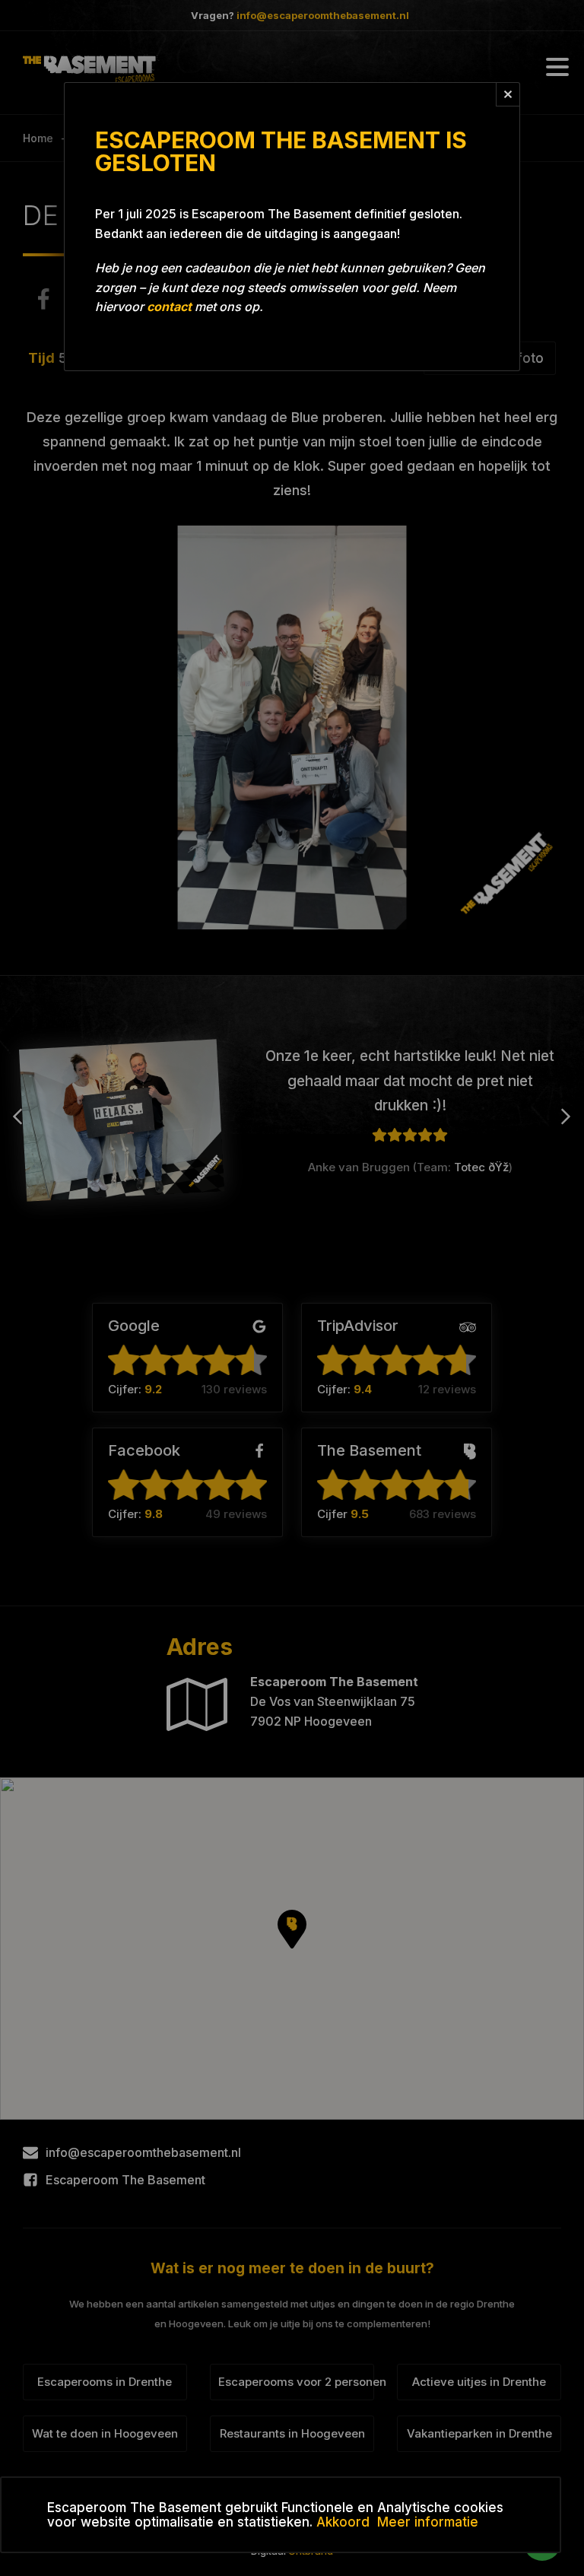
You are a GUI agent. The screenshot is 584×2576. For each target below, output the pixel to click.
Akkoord (343, 2522)
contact (169, 307)
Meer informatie (428, 2522)
